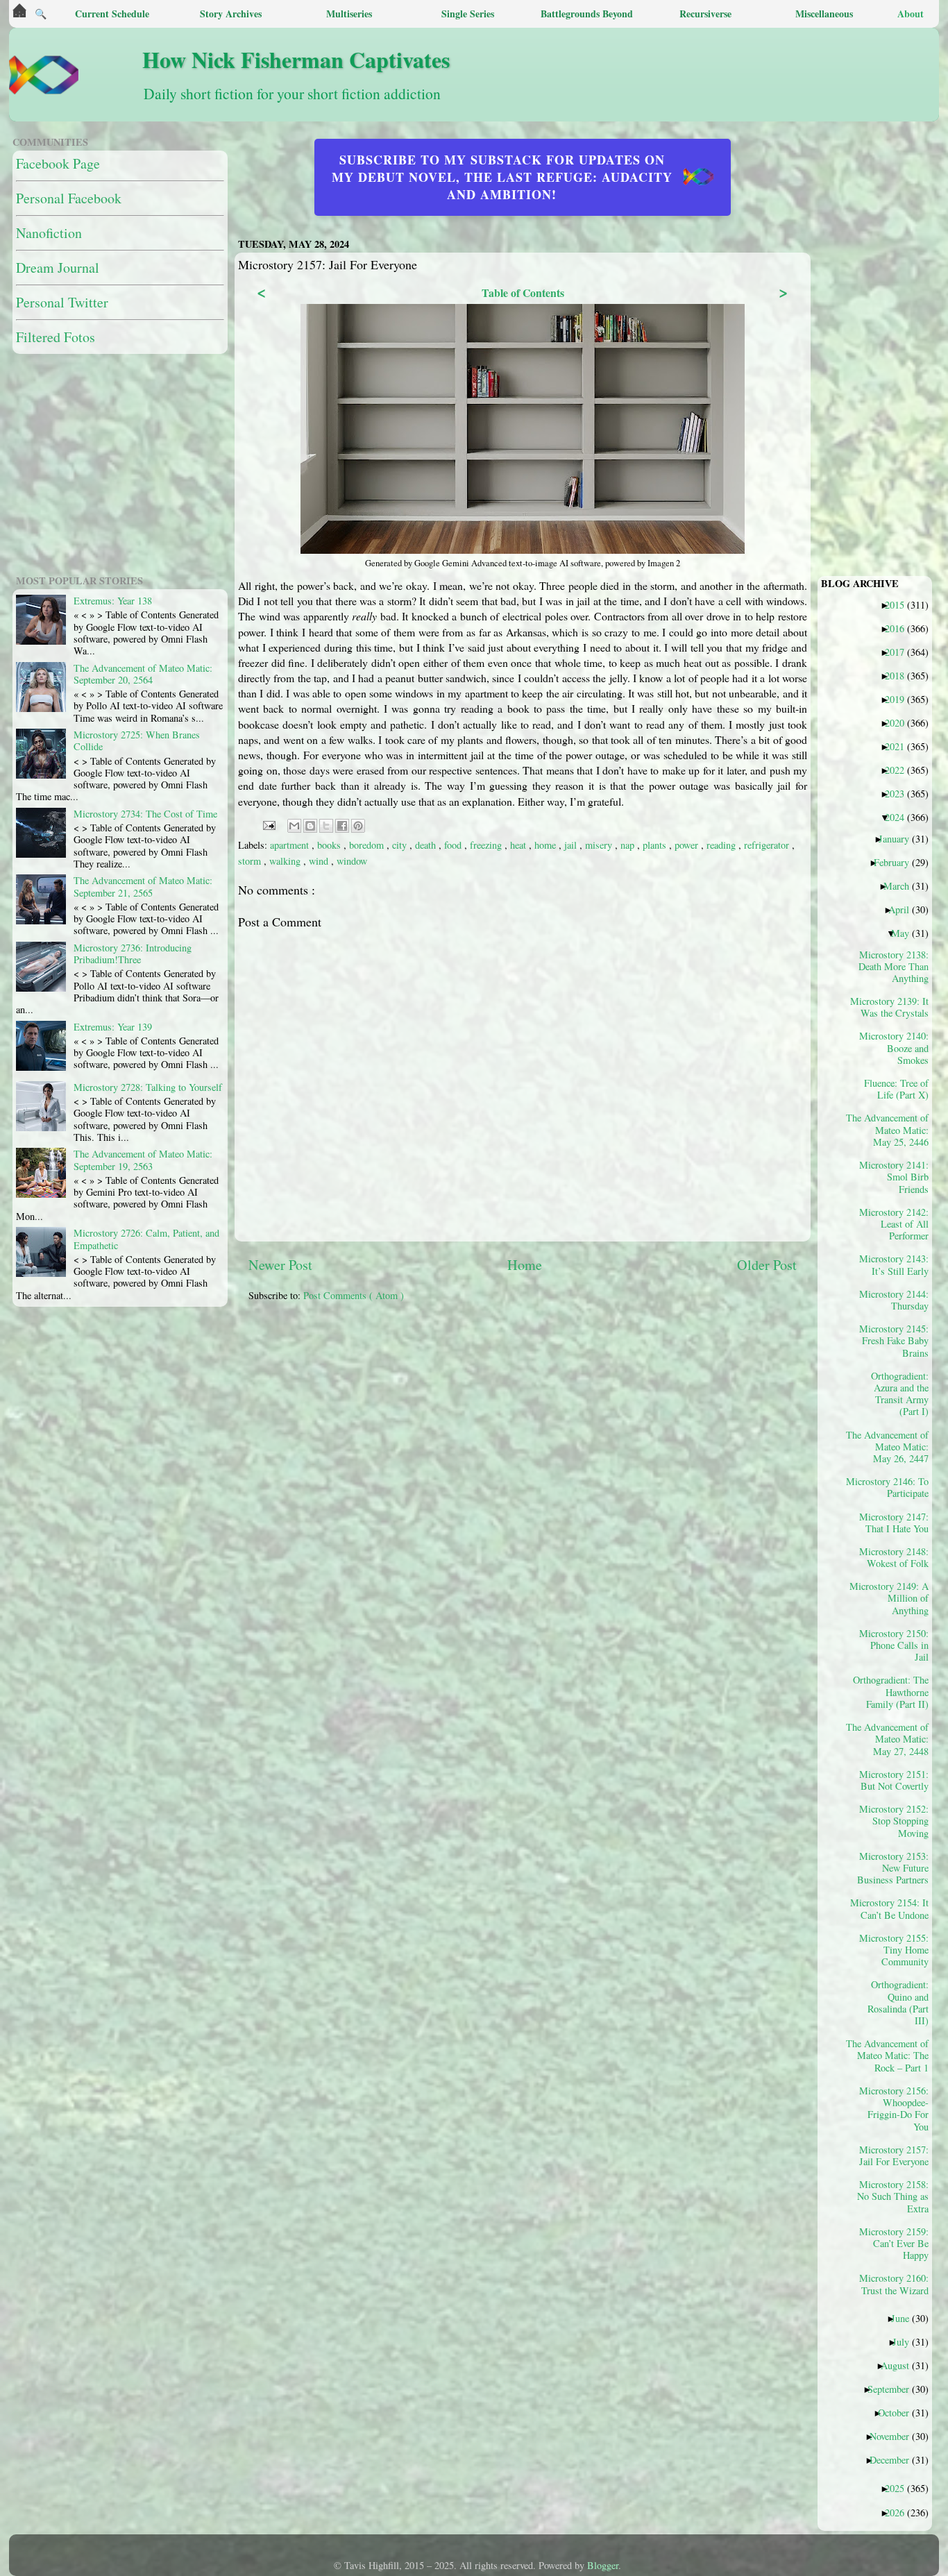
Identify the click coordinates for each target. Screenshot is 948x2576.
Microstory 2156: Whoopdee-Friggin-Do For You (894, 2108)
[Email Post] (268, 824)
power (688, 845)
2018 (900, 675)
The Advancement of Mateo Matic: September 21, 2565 (143, 886)
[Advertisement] (585, 1410)
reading (722, 845)
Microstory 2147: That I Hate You (894, 1523)
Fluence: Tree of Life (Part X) (896, 1089)
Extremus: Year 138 (113, 601)
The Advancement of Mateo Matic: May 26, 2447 (892, 1447)
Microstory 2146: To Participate (892, 1487)
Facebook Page (58, 163)
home (547, 845)
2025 (900, 2488)
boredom (368, 845)
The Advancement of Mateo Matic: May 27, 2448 (892, 1739)
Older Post (767, 1265)
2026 (900, 2512)
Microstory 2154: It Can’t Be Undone (892, 1908)
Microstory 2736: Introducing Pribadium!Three (133, 954)
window (352, 861)
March (902, 885)
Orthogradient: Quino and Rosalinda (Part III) (898, 2002)
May (905, 933)
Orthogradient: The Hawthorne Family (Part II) (892, 1692)
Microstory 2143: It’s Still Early (894, 1264)
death (427, 845)
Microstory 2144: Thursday (894, 1300)
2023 (900, 793)
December (895, 2459)
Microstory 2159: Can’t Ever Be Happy (894, 2243)
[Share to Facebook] (342, 826)
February (897, 862)
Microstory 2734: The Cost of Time (145, 814)
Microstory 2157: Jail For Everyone (894, 2155)
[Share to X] (326, 826)
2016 (900, 628)
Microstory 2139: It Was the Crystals (892, 1007)
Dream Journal (58, 268)
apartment (291, 845)
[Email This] (294, 826)
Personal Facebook (69, 198)
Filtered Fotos (56, 337)
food (454, 845)
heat (519, 845)
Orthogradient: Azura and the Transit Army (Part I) (900, 1393)
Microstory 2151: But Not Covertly (894, 1780)
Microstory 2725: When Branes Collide (137, 740)
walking (286, 861)
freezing (487, 845)
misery (600, 845)
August (900, 2365)
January (899, 838)
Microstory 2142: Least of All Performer (894, 1224)
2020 (900, 722)
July (906, 2341)
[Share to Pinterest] (358, 826)
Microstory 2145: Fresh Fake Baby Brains (894, 1340)
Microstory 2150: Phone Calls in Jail (894, 1645)
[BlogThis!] (310, 826)
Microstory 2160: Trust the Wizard (894, 2284)
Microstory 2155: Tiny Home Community (894, 1950)
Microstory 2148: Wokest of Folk (894, 1557)
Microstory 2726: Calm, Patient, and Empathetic (146, 1239)
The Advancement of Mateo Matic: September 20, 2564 (143, 674)
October (899, 2412)
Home (525, 1265)
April (904, 909)
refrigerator (768, 845)
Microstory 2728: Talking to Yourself (148, 1087)
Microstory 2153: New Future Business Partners (893, 1868)
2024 (900, 817)
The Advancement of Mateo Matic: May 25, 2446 (892, 1129)
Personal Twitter (62, 302)
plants (656, 845)
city (401, 845)
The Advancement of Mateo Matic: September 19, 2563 (143, 1160)
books (330, 845)
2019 (900, 699)
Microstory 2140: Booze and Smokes (894, 1048)
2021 (900, 746)
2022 (900, 770)
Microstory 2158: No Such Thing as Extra (893, 2196)
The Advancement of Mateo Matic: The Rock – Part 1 (892, 2055)
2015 (900, 604)
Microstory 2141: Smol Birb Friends (894, 1177)
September (894, 2389)
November (895, 2436)
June (905, 2318)
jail (572, 845)
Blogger (603, 2565)
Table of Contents (523, 293)
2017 (900, 652)
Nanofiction (49, 233)
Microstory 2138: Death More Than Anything (894, 966)
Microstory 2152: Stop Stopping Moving (894, 1821)
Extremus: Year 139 (113, 1027)
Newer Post (280, 1265)
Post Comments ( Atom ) (354, 1295)
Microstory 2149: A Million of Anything (892, 1598)
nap (629, 845)
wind (320, 861)
